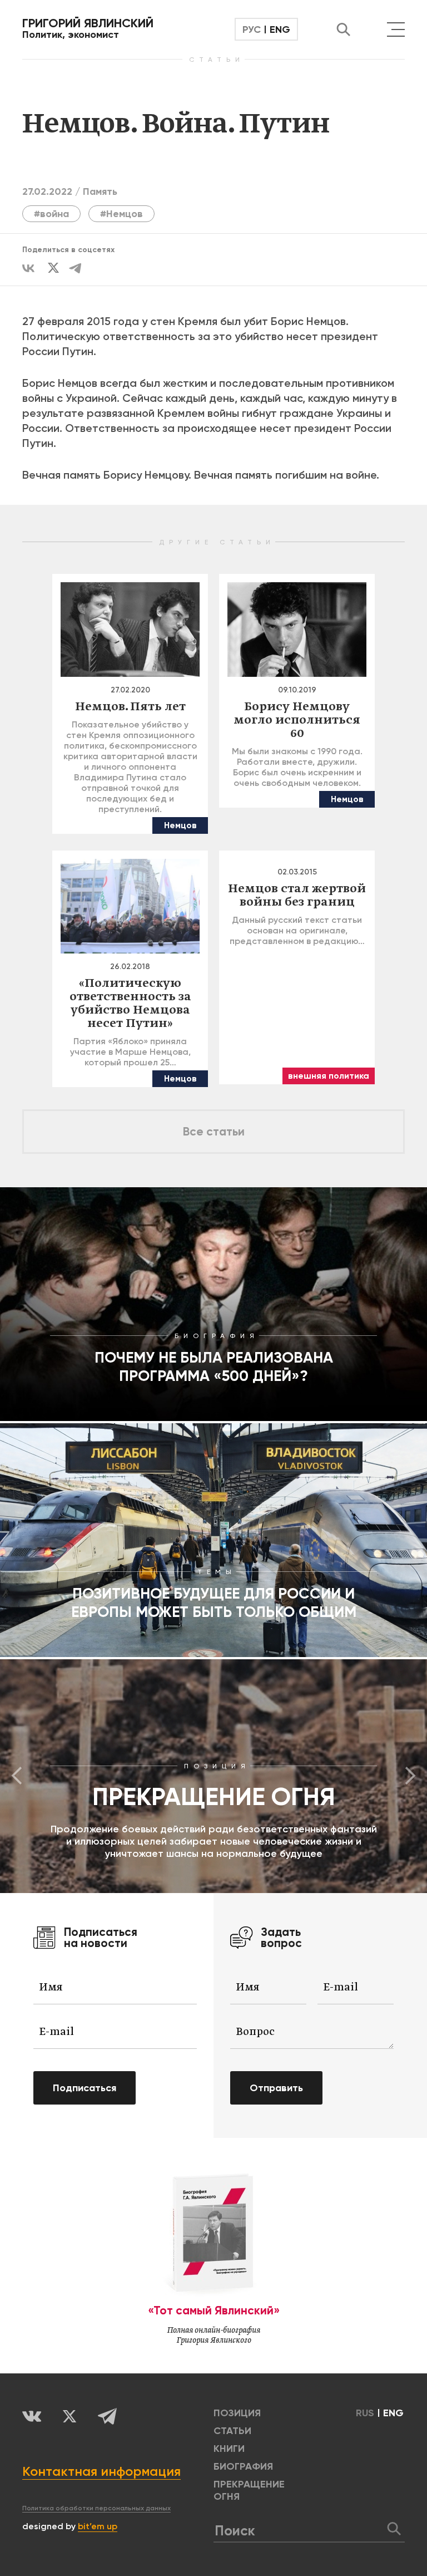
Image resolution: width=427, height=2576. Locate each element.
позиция (237, 2413)
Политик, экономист (88, 28)
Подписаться (85, 2088)
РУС (252, 30)
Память (100, 191)
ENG (280, 30)
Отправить (276, 2088)
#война (51, 214)
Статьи (232, 2431)
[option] (213, 1776)
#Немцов (121, 214)
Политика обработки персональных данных (96, 2508)
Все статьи (214, 1132)
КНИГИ (229, 2449)
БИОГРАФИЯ (243, 2466)
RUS (365, 2413)
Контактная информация (101, 2471)
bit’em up (98, 2526)
